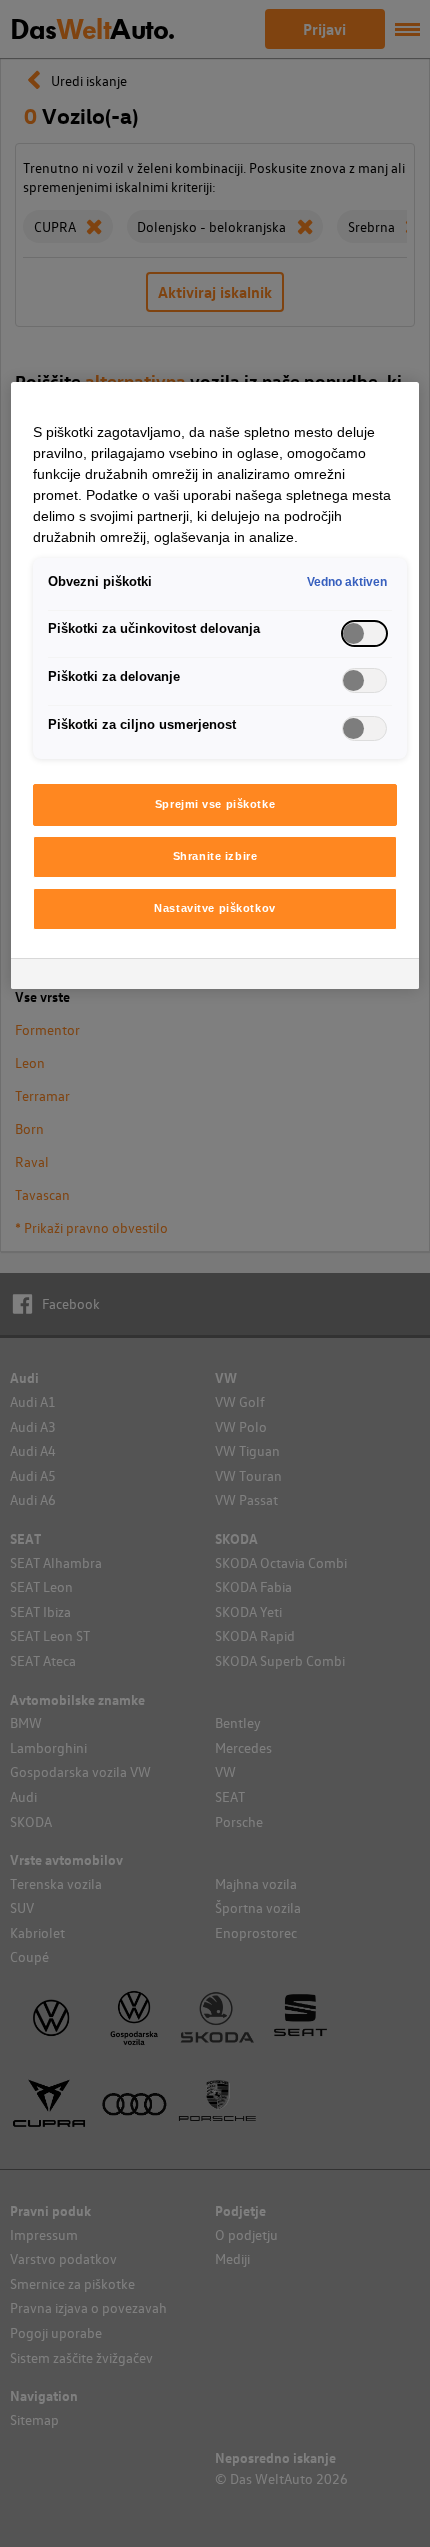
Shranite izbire (215, 856)
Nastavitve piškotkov (214, 908)
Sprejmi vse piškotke (215, 804)
